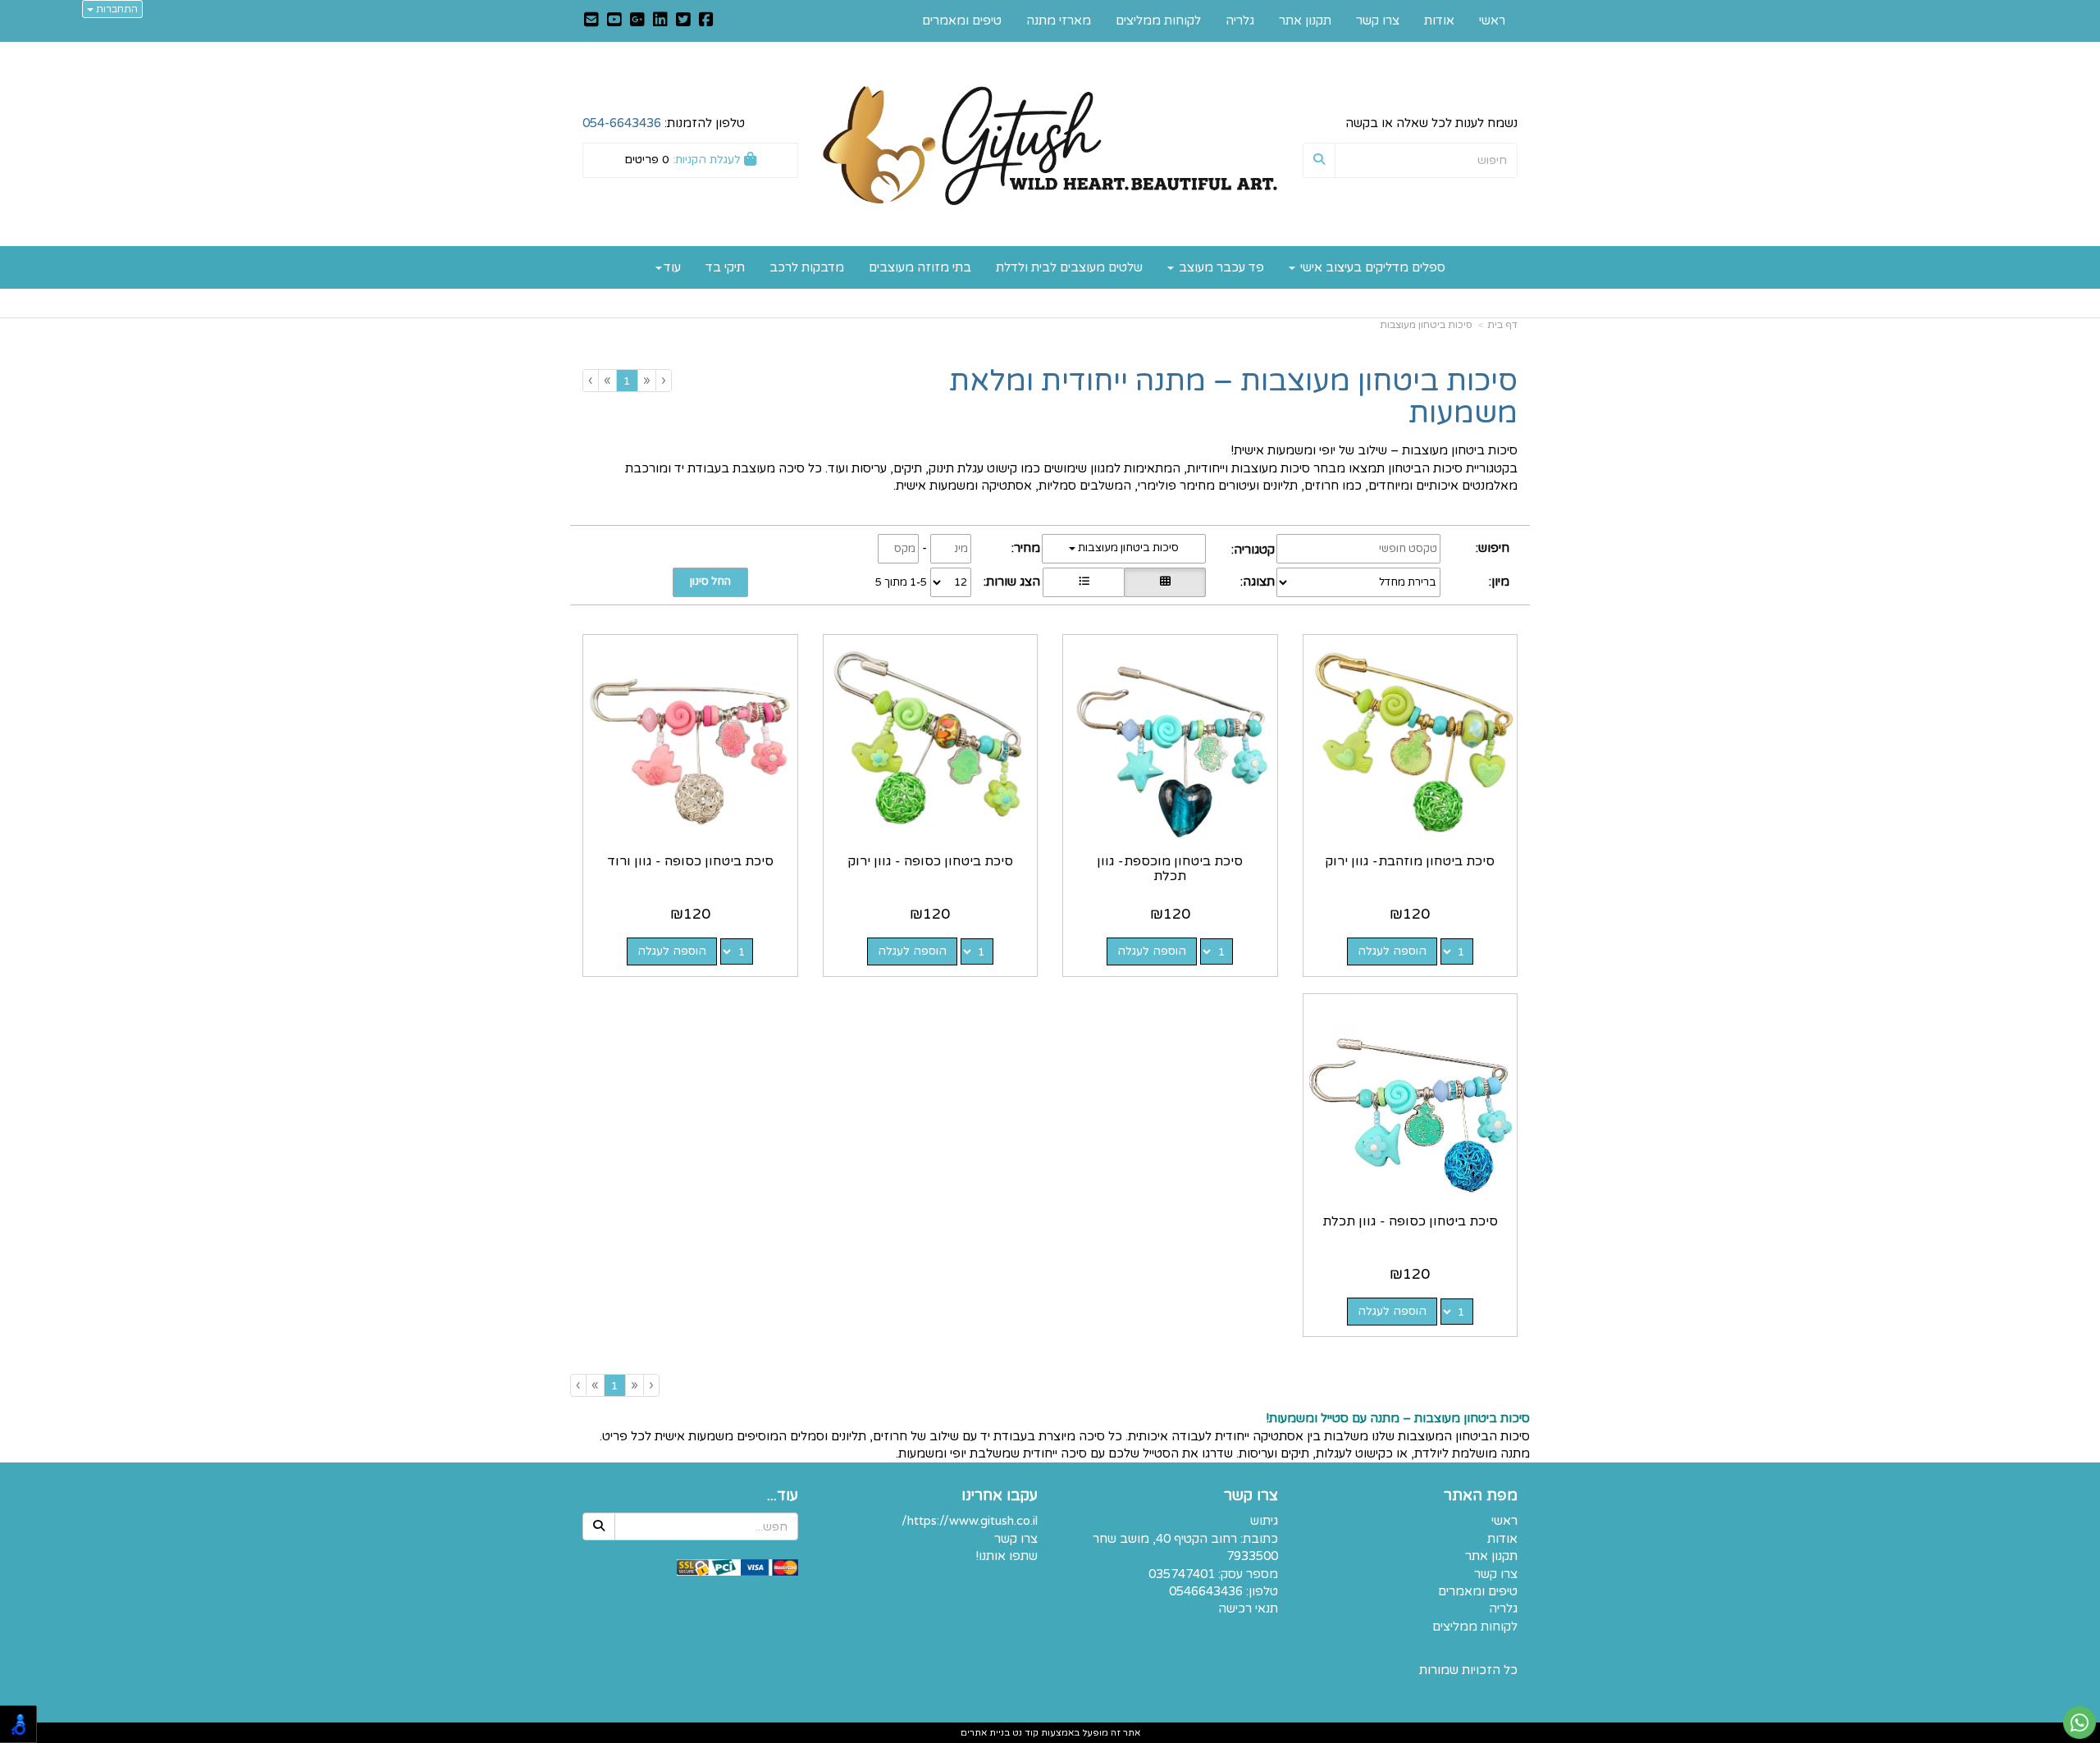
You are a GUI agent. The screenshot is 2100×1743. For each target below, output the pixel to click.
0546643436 (1206, 1591)
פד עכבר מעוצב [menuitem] (1220, 267)
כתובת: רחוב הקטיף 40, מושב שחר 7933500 (1185, 1547)
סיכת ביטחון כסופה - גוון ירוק (930, 861)
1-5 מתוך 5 (901, 582)
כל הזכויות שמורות (1468, 1670)
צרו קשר (1251, 1496)
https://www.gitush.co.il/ (970, 1521)
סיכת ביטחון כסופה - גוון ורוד (690, 861)
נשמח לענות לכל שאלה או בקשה (1431, 123)
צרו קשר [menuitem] (1378, 21)
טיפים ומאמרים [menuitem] (962, 21)
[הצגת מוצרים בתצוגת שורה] (1084, 582)
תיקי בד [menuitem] (725, 267)
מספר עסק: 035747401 (1213, 1574)
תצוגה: (1258, 582)
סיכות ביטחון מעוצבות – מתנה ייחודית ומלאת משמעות (1233, 397)
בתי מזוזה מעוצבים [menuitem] (920, 267)
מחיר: (1026, 548)
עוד (672, 267)
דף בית (1502, 325)
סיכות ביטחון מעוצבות (1426, 325)
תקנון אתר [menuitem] (1305, 21)
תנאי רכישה (1248, 1608)
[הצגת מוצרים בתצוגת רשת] (1165, 582)
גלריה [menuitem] (1240, 21)
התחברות (116, 9)
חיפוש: (1493, 548)
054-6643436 (622, 123)
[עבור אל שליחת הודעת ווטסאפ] (2079, 1722)
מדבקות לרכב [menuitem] (807, 267)
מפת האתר (1481, 1496)
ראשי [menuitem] (1492, 21)
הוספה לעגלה (1392, 951)
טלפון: (1262, 1591)
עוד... (783, 1496)
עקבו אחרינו (1000, 1496)
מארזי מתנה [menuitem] (1059, 21)
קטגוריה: (1253, 550)
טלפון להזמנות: (664, 123)
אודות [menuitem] (1439, 21)
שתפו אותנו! (1007, 1556)
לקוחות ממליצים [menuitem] (1158, 21)
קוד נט (1024, 1733)
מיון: (1499, 582)
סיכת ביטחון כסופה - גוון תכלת (1410, 1221)
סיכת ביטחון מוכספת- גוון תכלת (1170, 869)
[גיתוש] (1050, 146)
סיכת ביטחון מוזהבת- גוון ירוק (1410, 861)
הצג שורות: (1012, 582)
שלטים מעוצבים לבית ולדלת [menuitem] (1069, 267)
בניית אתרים (985, 1733)
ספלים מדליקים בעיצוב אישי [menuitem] (1371, 267)
